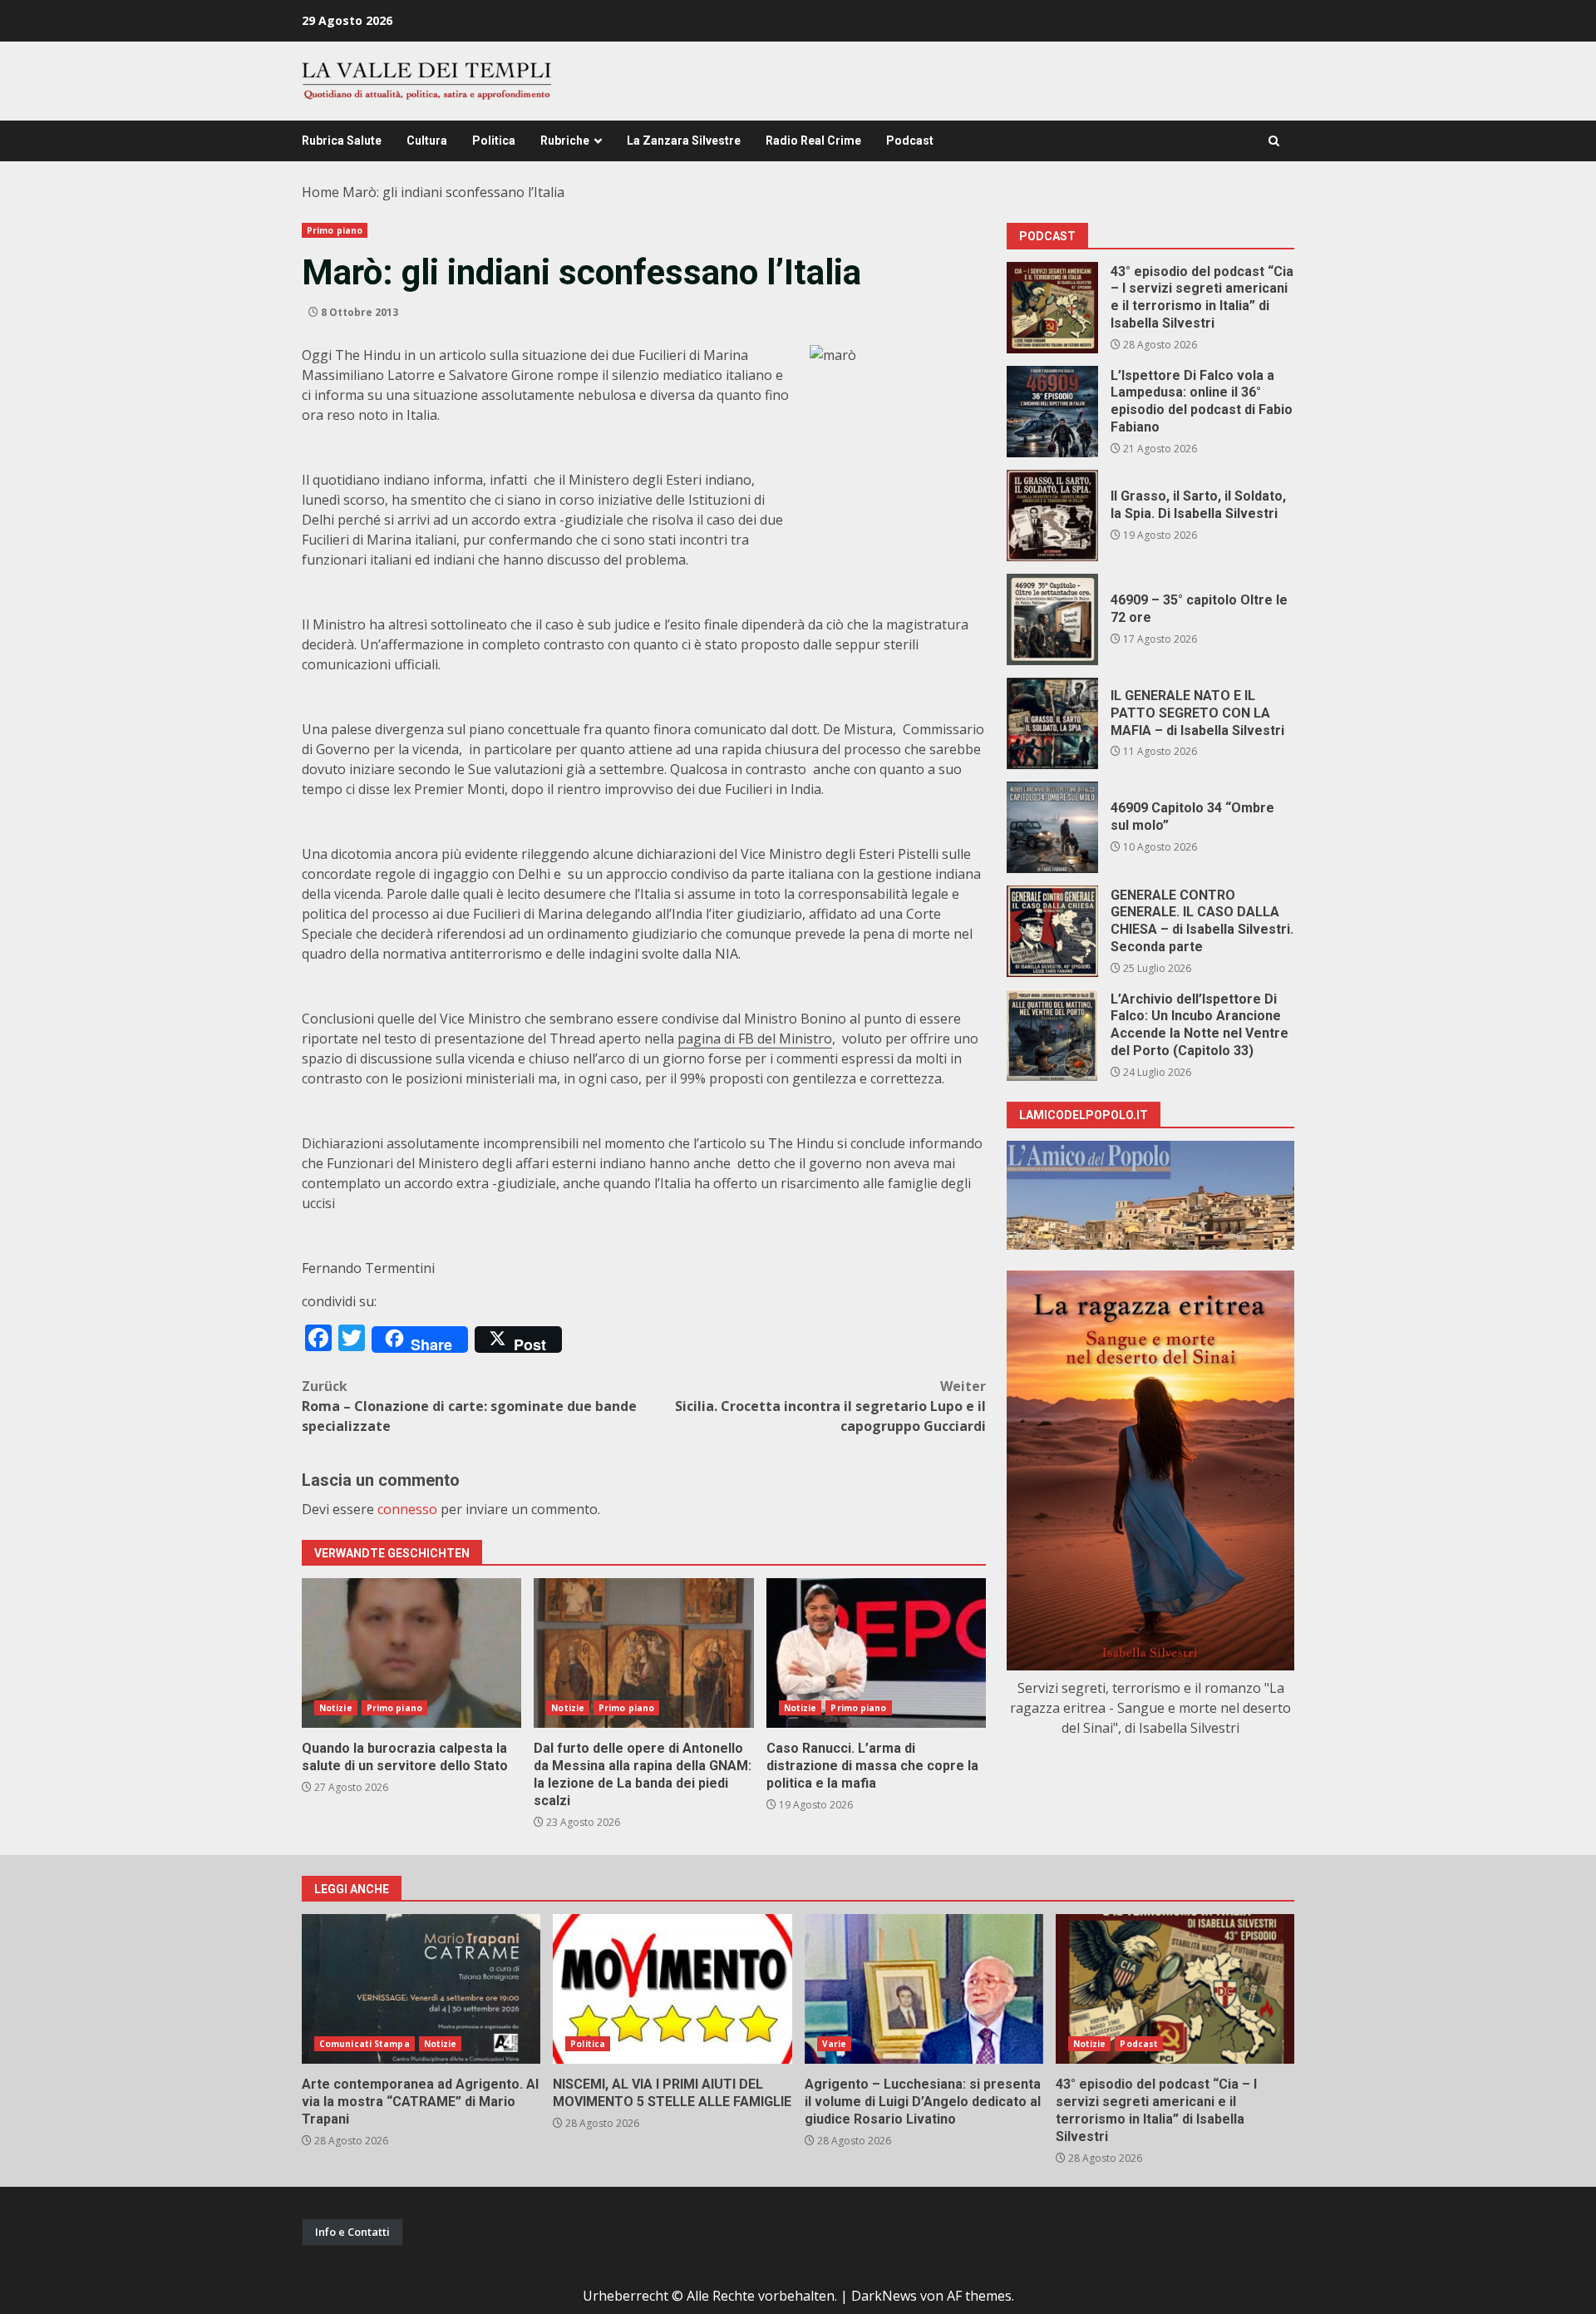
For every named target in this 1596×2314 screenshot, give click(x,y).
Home (320, 192)
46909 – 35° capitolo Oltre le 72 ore (1052, 619)
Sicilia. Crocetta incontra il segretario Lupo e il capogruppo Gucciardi (830, 1406)
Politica (494, 141)
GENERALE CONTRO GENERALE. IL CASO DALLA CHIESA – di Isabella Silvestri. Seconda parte (1052, 931)
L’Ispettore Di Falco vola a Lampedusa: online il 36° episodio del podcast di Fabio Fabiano (1052, 412)
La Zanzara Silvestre (684, 141)
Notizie (336, 1708)
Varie (835, 2044)
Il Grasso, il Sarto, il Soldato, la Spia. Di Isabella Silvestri (1052, 516)
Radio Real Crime (813, 141)
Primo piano (335, 230)
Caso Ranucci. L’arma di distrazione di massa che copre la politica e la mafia (876, 1653)
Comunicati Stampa (365, 2044)
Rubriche (565, 141)
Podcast (910, 141)
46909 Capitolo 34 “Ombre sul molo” (1052, 827)
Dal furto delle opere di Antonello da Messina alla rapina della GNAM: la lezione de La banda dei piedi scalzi (643, 1653)
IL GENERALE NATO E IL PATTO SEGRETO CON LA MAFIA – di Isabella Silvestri (1052, 723)
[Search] (1274, 141)
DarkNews (884, 2296)
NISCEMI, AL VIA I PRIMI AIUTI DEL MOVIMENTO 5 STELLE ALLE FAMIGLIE (672, 1989)
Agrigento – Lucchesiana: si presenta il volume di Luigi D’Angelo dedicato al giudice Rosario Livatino (924, 1989)
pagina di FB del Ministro (755, 1039)
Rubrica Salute (342, 141)
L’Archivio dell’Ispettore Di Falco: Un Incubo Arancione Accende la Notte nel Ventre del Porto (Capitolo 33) (1052, 1035)
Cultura (427, 141)
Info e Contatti (352, 2232)
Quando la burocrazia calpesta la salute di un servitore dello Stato (411, 1653)
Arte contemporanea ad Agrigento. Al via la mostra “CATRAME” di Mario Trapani (421, 1989)
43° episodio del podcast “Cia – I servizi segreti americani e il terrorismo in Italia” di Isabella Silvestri (1052, 308)
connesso (407, 1509)
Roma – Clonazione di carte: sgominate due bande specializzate (469, 1406)
